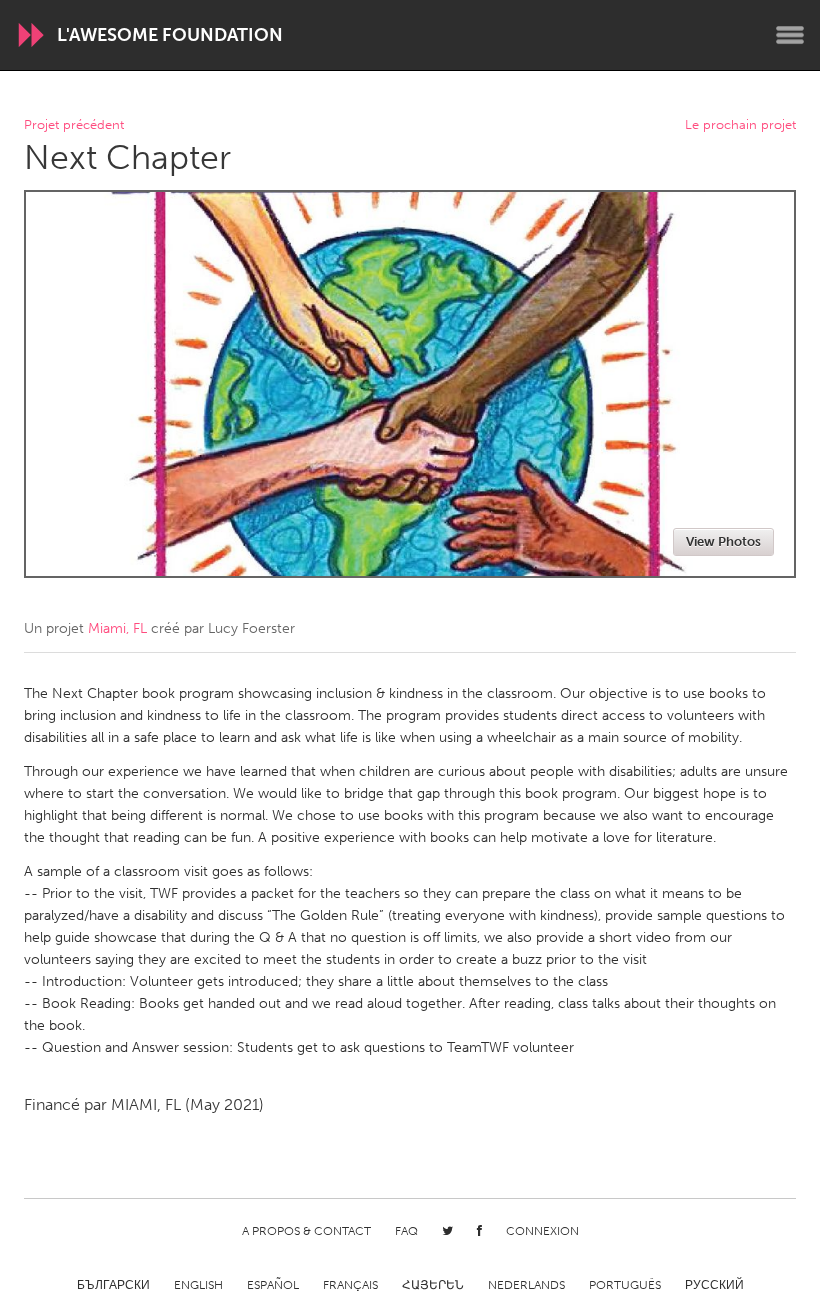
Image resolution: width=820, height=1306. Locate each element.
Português (625, 1285)
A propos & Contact (306, 1231)
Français (350, 1285)
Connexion (542, 1231)
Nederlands (526, 1285)
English (198, 1285)
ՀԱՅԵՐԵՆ (433, 1285)
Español (273, 1285)
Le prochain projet (740, 125)
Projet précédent (74, 125)
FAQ (406, 1231)
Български (113, 1285)
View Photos (723, 541)
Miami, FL (117, 628)
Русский (714, 1285)
